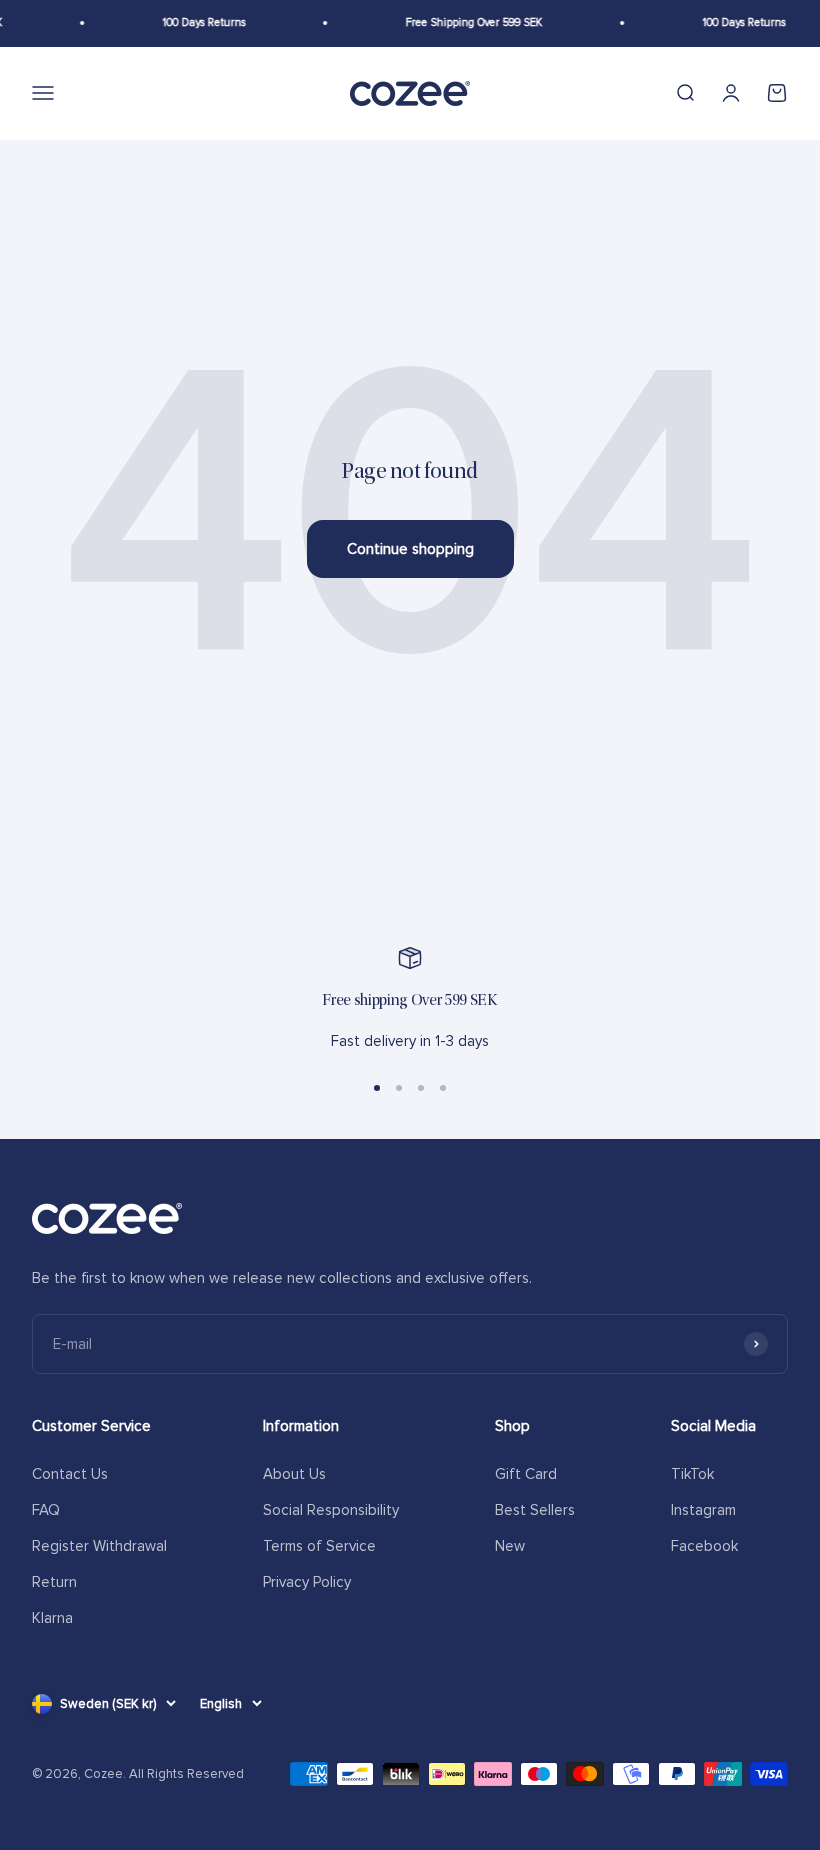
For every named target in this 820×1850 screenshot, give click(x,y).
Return (54, 1582)
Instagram (703, 1510)
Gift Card (526, 1474)
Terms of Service (319, 1546)
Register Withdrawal (99, 1546)
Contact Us (70, 1474)
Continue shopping (410, 549)
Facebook (704, 1546)
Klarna (52, 1618)
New (510, 1546)
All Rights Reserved (186, 1774)
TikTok (692, 1474)
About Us (294, 1474)
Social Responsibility (331, 1510)
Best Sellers (535, 1510)
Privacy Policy (307, 1582)
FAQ (46, 1510)
